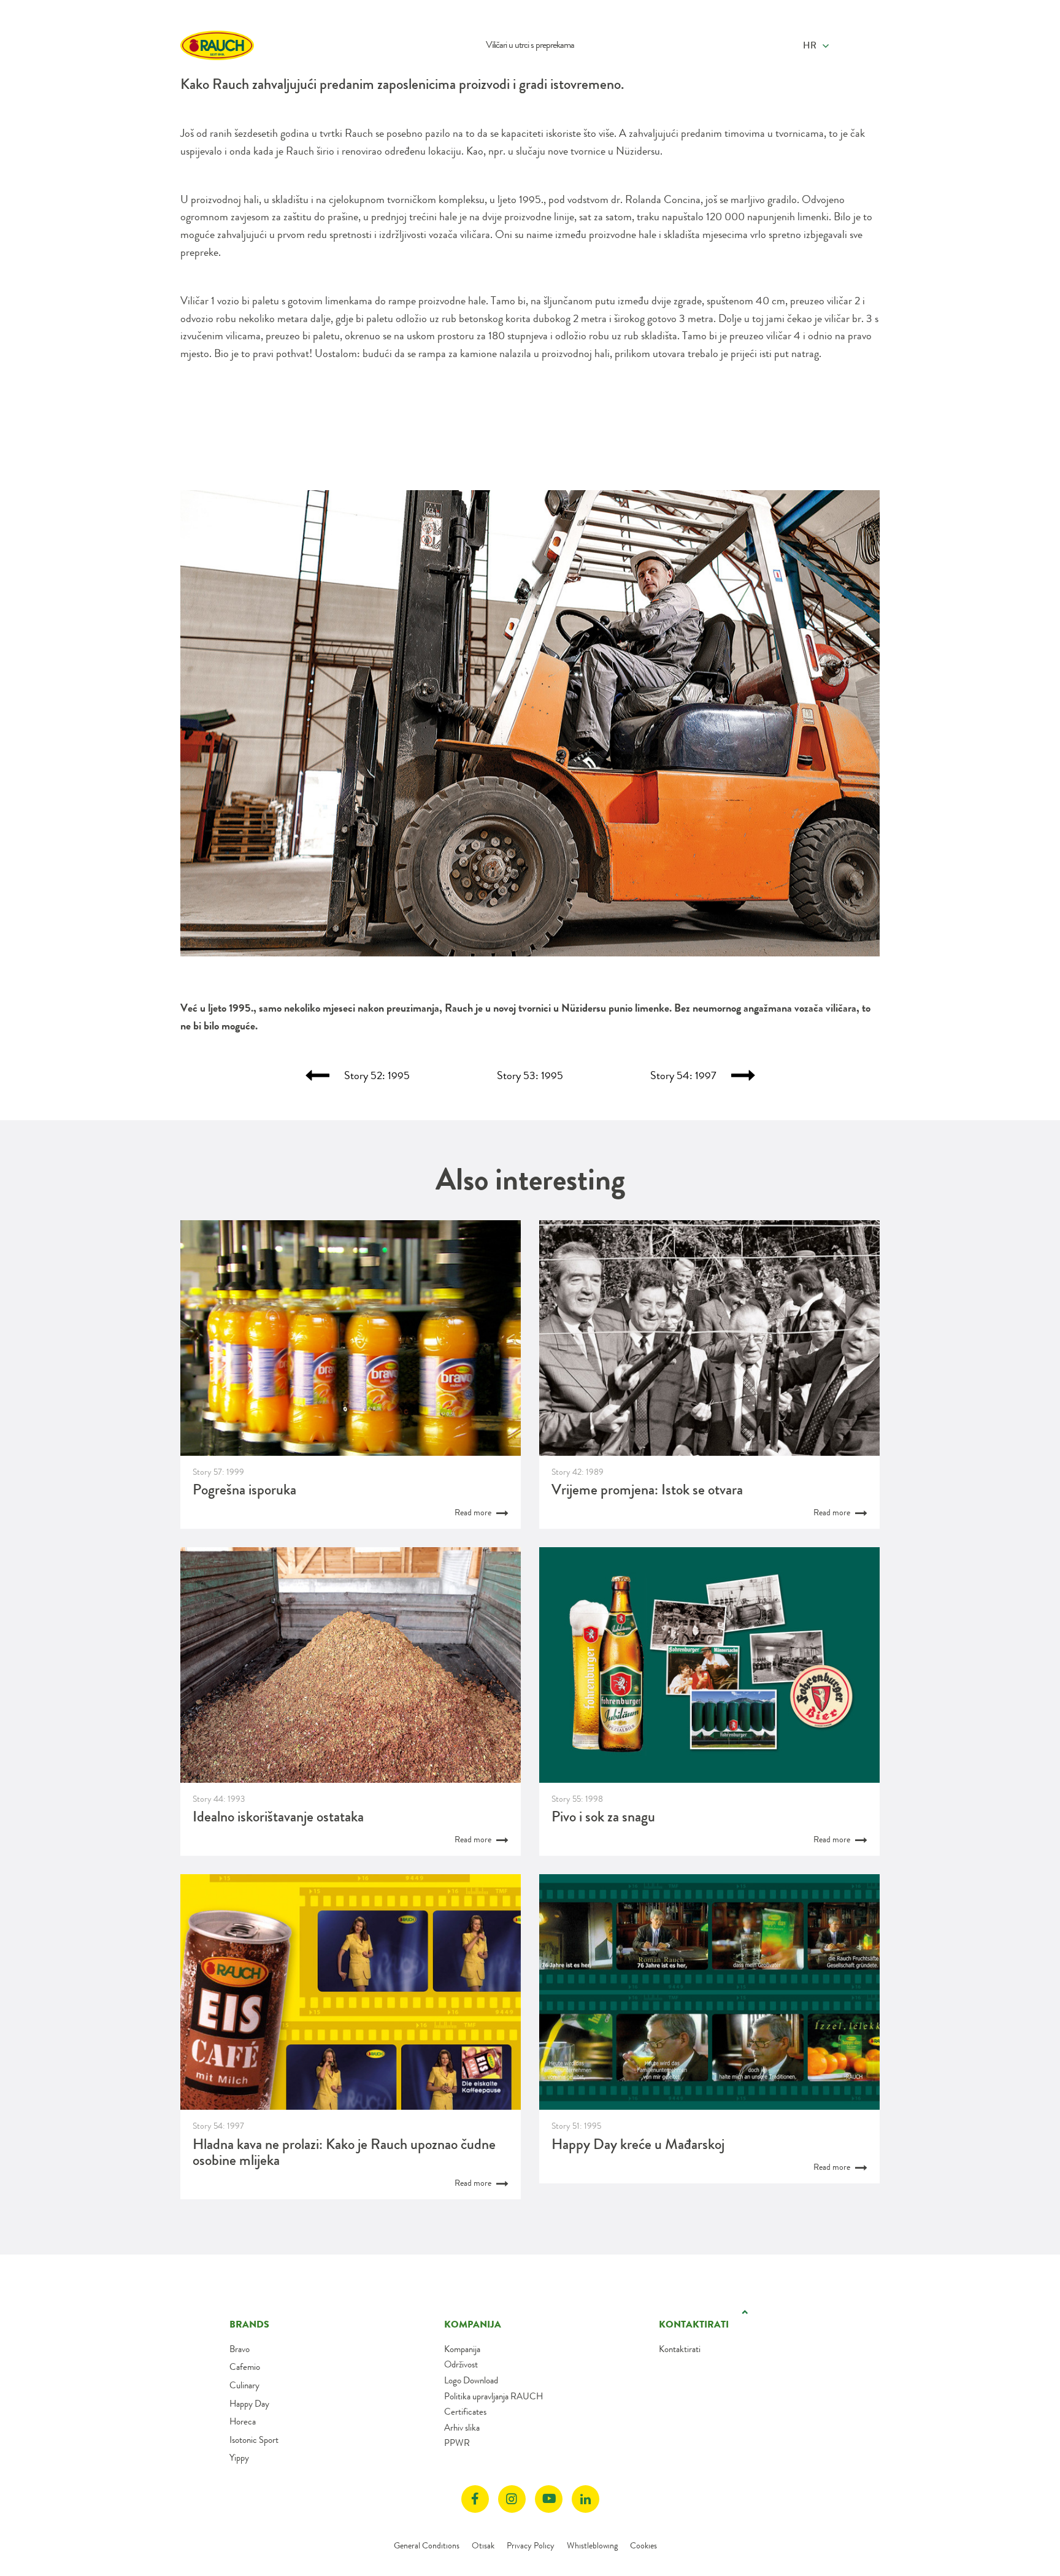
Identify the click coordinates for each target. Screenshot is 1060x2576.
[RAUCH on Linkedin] (586, 2499)
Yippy (239, 2458)
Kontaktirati (680, 2349)
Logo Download (471, 2380)
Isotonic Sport (254, 2440)
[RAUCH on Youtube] (549, 2499)
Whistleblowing (592, 2545)
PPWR (457, 2443)
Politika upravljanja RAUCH (494, 2396)
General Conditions (427, 2545)
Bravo (240, 2349)
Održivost (461, 2364)
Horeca (243, 2421)
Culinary (244, 2385)
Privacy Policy (531, 2545)
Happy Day (249, 2404)
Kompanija (462, 2349)
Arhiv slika (462, 2428)
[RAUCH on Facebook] (475, 2499)
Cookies (643, 2545)
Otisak (483, 2545)
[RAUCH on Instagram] (512, 2499)
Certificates (465, 2412)
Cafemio (245, 2367)
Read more (474, 1512)
